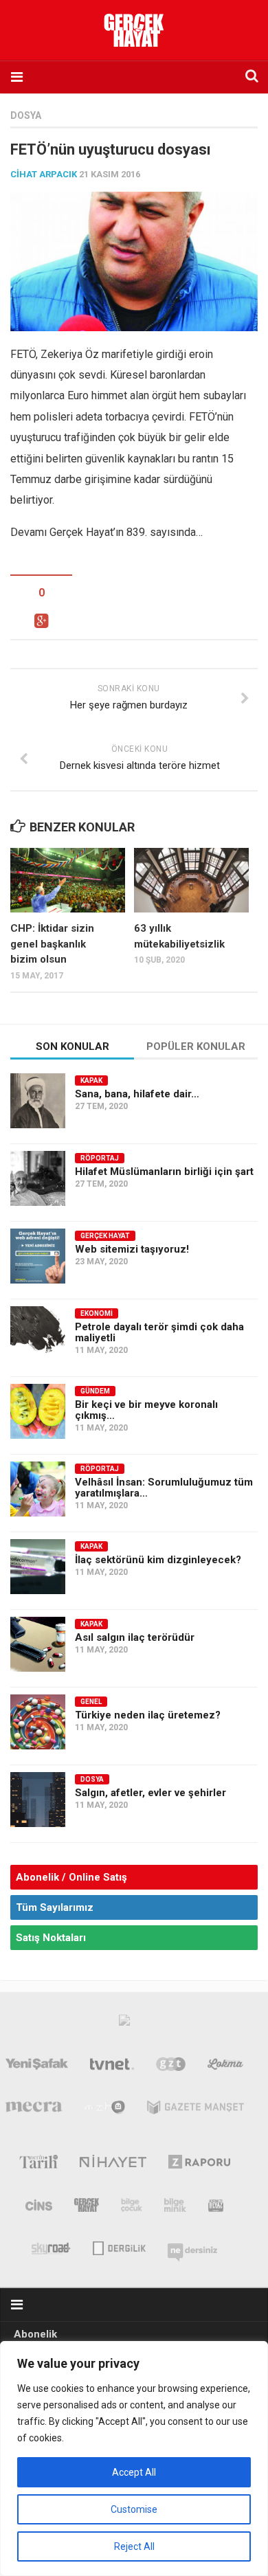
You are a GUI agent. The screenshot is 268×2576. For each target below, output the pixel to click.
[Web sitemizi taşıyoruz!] (38, 1256)
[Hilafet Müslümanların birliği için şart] (38, 1178)
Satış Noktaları (51, 1938)
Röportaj (100, 1158)
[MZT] (105, 2110)
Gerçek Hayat (105, 1236)
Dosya (26, 115)
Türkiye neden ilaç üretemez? (148, 1715)
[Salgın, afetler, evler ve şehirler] (38, 1800)
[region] (134, 2459)
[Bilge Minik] (175, 2208)
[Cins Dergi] (39, 2208)
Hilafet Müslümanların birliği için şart (164, 1172)
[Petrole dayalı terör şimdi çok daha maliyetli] (38, 1334)
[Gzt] (171, 2067)
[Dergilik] (119, 2247)
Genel (91, 1702)
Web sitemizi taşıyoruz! (132, 1249)
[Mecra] (34, 2110)
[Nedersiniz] (192, 2247)
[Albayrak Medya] (124, 2024)
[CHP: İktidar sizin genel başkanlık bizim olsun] (68, 880)
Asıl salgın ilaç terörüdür (135, 1637)
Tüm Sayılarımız (55, 1907)
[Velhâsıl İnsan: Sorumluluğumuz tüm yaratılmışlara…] (38, 1489)
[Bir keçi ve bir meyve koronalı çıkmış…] (38, 1411)
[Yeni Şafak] (37, 2067)
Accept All (134, 2472)
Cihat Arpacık (44, 174)
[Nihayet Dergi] (113, 2164)
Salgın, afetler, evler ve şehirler (150, 1793)
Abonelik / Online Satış (71, 1877)
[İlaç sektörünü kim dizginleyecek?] (38, 1567)
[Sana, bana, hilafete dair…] (38, 1101)
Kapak (91, 1080)
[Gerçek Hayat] (87, 2208)
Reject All (134, 2546)
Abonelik (35, 2334)
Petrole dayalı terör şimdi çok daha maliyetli (159, 1332)
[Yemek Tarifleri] (226, 2067)
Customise (134, 2509)
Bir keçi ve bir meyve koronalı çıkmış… (146, 1410)
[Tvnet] (112, 2067)
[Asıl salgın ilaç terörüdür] (38, 1644)
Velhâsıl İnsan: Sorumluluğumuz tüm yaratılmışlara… (164, 1488)
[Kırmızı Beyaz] (216, 2208)
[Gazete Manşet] (196, 2110)
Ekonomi (97, 1313)
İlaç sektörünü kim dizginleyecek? (158, 1560)
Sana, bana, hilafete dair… (137, 1094)
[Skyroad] (51, 2247)
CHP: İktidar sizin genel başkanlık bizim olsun (52, 944)
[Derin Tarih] (38, 2164)
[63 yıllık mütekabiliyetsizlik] (191, 880)
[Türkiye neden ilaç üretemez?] (38, 1722)
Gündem (95, 1391)
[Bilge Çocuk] (132, 2208)
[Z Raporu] (200, 2164)
